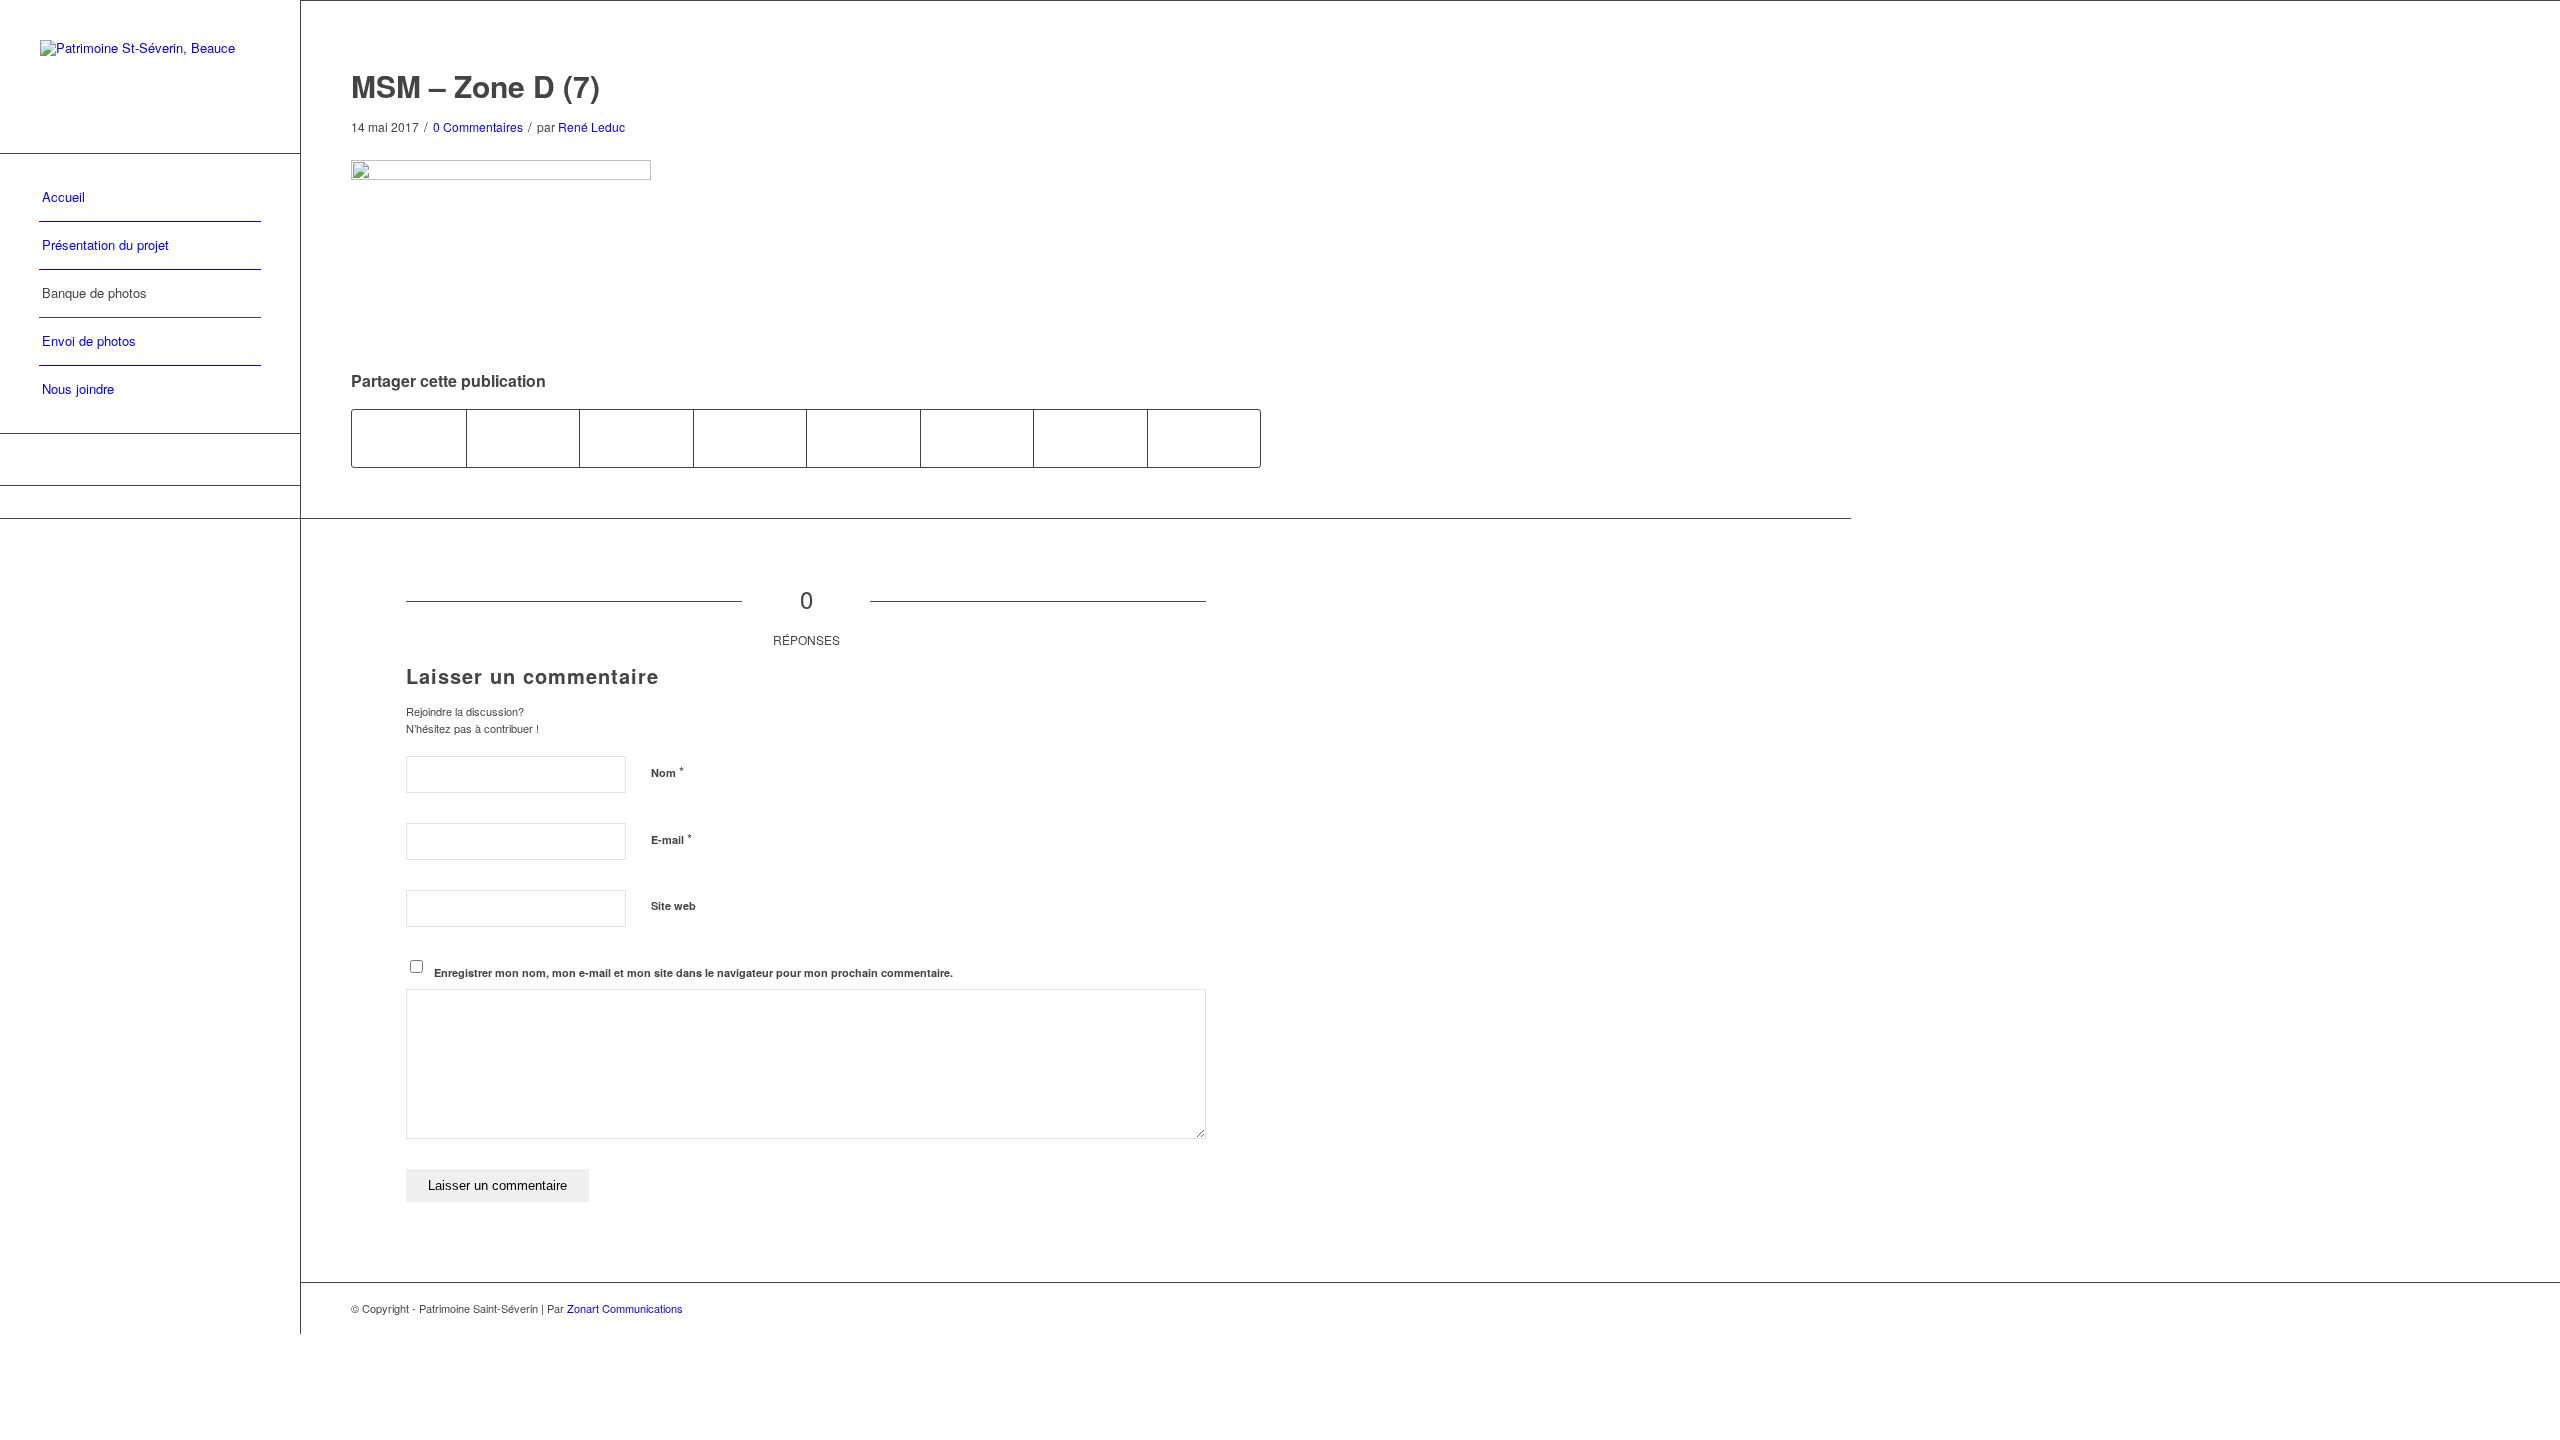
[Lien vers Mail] (150, 459)
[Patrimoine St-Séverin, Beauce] (150, 76)
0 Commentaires (478, 126)
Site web (673, 905)
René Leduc (591, 126)
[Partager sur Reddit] (1090, 438)
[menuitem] (150, 198)
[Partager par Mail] (1204, 438)
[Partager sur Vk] (977, 438)
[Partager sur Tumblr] (863, 438)
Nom (667, 771)
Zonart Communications (625, 1308)
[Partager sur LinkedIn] (750, 438)
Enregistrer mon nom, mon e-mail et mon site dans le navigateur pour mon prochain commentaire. (693, 972)
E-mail (671, 838)
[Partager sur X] (523, 438)
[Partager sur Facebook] (409, 438)
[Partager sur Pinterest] (636, 438)
